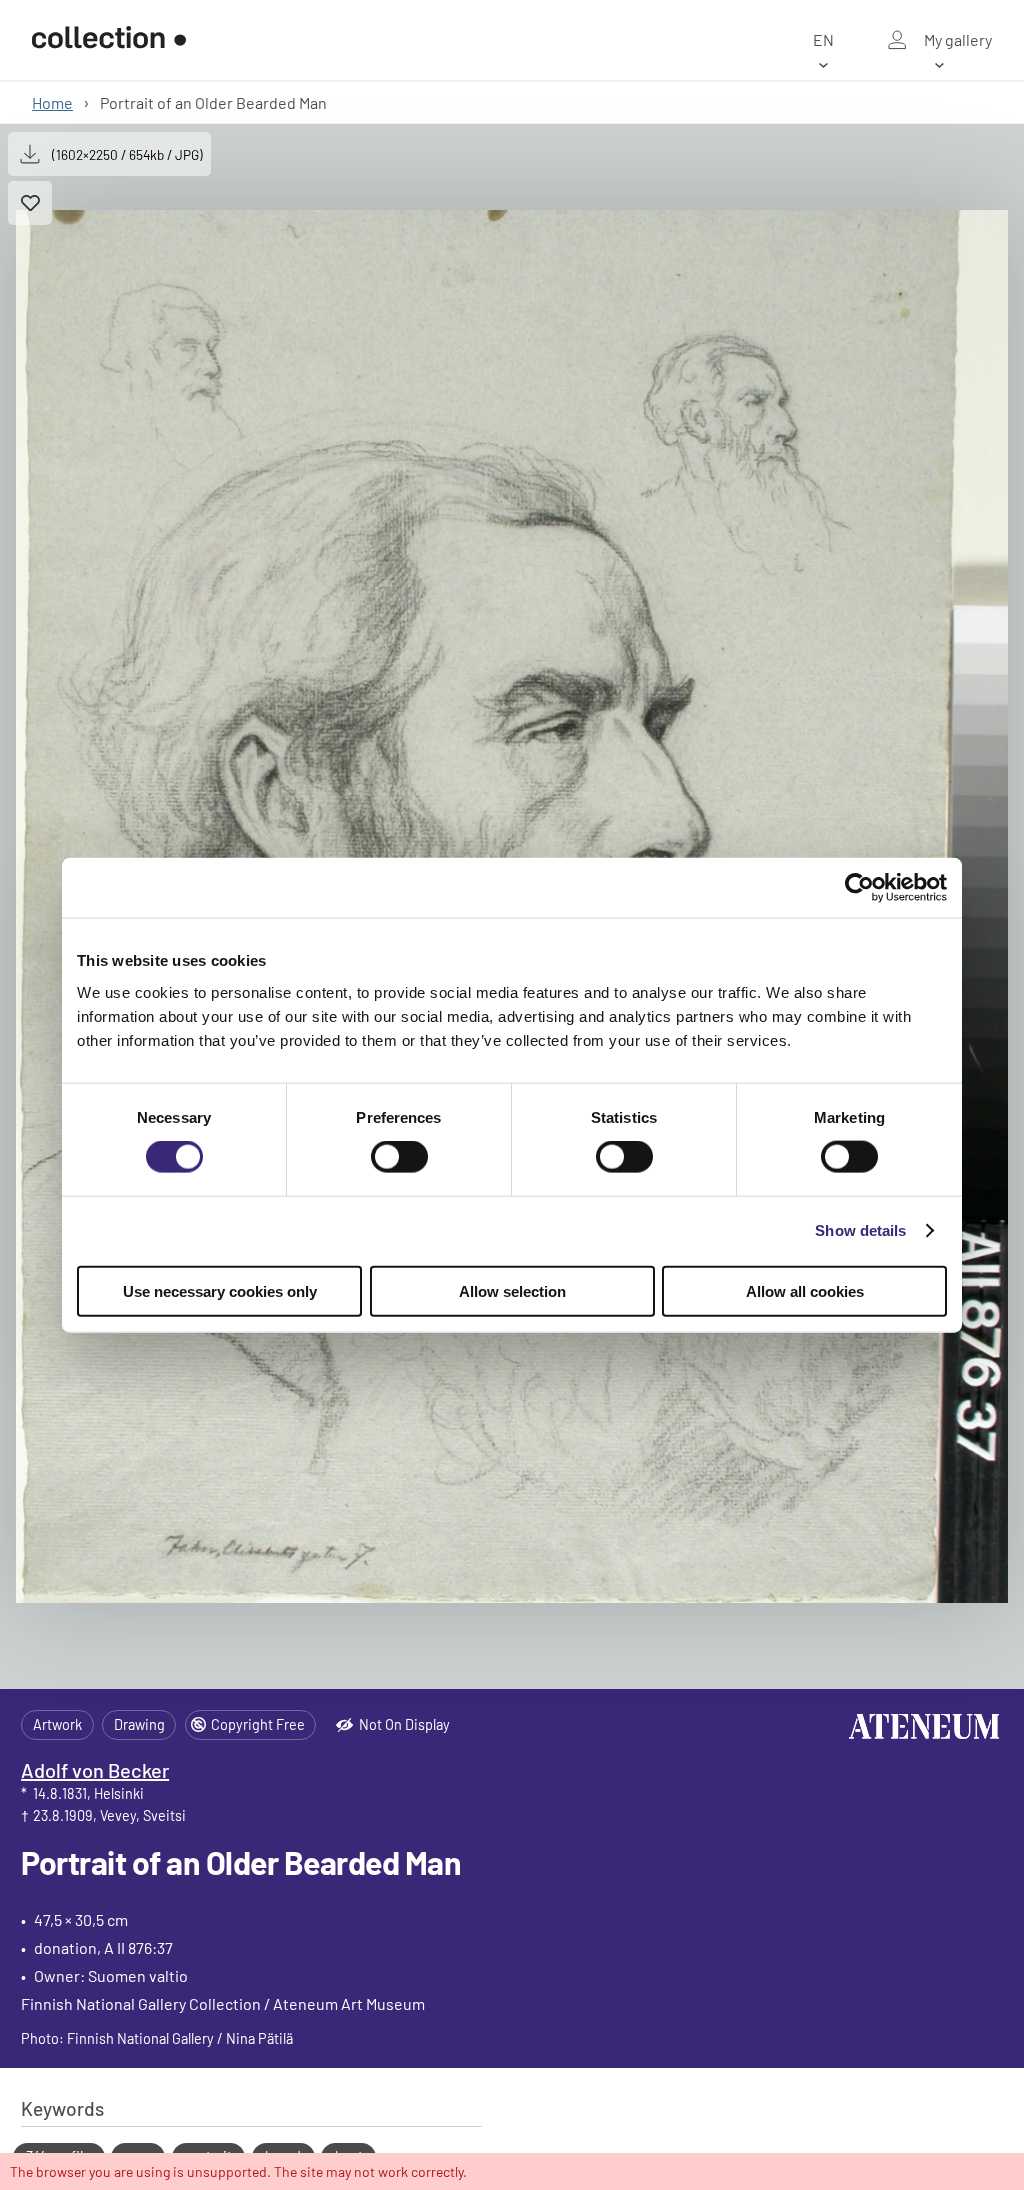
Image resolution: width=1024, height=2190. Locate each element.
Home (52, 102)
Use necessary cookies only (220, 1290)
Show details (860, 1230)
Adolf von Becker (95, 1770)
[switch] (399, 1157)
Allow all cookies (805, 1290)
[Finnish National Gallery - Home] (109, 40)
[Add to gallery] (30, 203)
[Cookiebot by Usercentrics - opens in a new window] (859, 888)
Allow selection (512, 1290)
